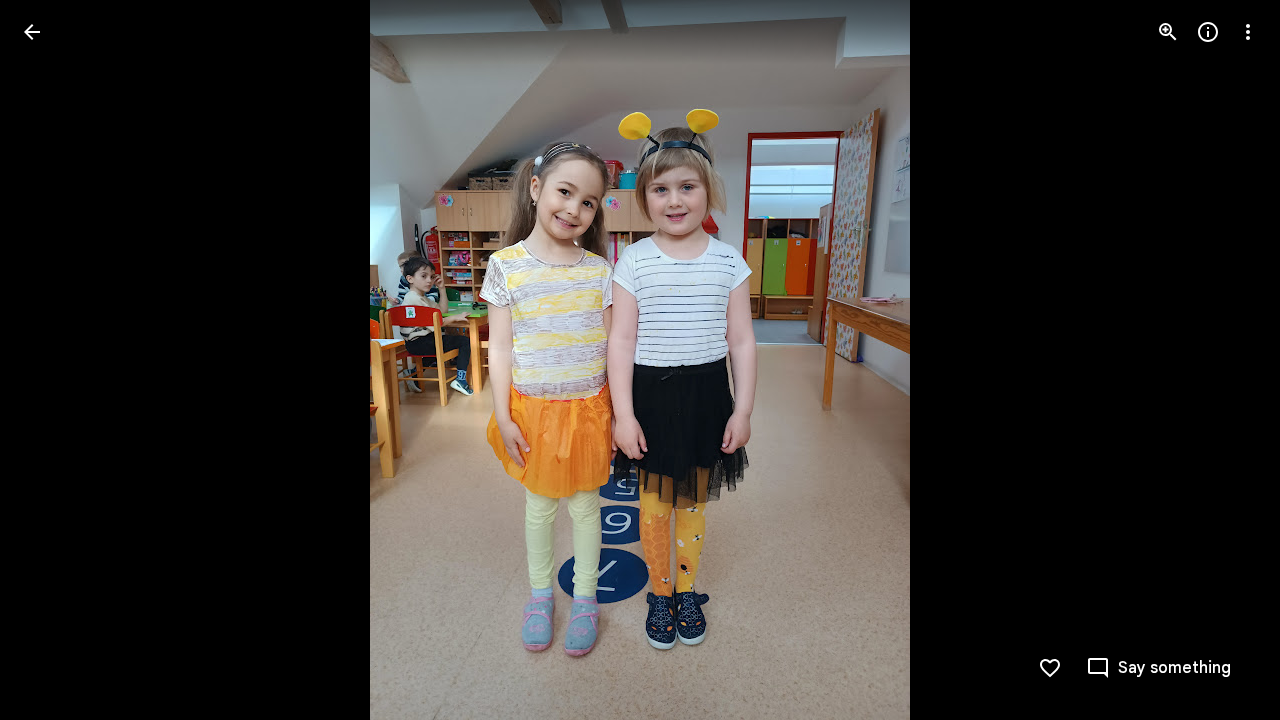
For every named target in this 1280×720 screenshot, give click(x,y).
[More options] (1248, 32)
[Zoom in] (1168, 32)
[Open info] (1208, 32)
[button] (56, 360)
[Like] (1050, 668)
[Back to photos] (32, 32)
